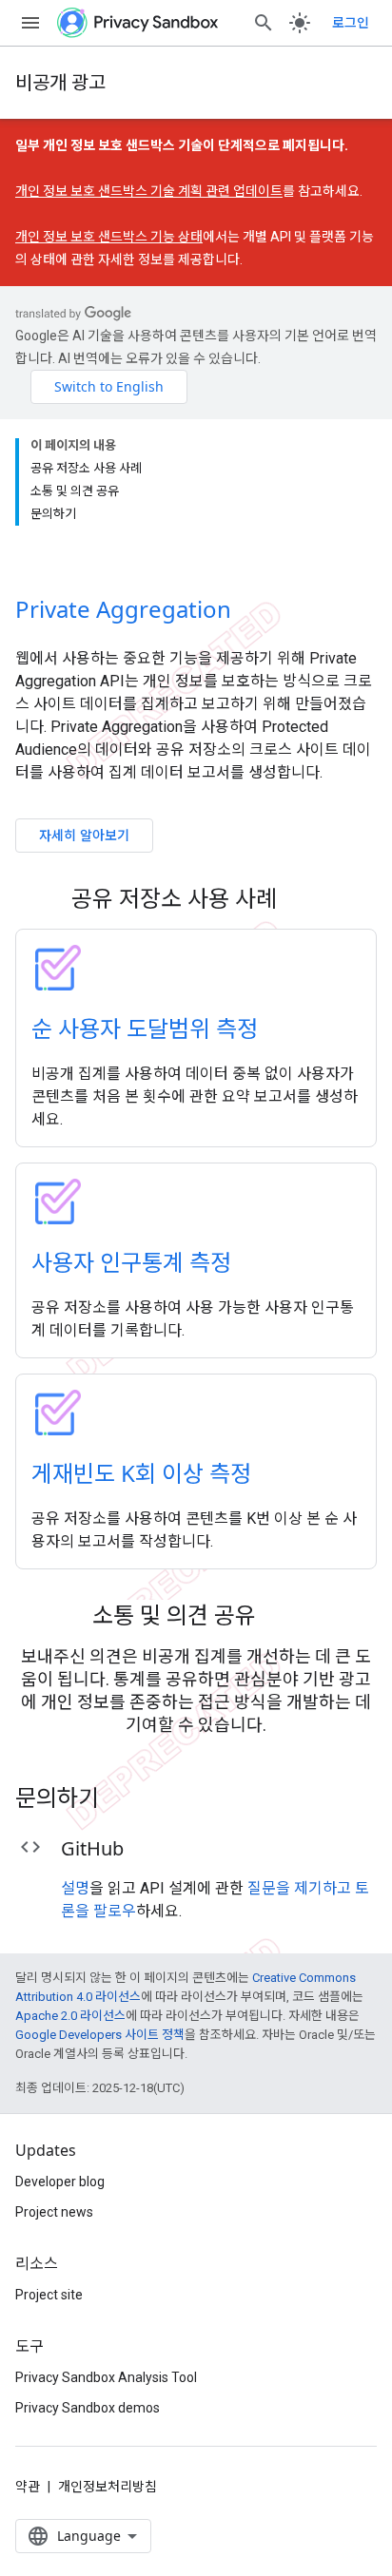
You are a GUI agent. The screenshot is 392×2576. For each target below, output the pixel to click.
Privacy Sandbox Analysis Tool (106, 2377)
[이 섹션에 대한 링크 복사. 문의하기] (124, 1800)
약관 (28, 2487)
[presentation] (196, 898)
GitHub (92, 1848)
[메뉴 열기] (30, 23)
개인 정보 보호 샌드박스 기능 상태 (109, 237)
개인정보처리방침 (108, 2487)
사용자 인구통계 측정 (131, 1262)
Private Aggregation (123, 609)
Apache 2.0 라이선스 (70, 2016)
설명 (75, 1888)
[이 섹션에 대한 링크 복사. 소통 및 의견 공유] (281, 1618)
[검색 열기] (264, 23)
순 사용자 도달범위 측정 (145, 1028)
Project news (54, 2212)
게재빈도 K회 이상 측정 (141, 1473)
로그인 (351, 23)
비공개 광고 (60, 82)
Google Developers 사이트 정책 (100, 2035)
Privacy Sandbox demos (88, 2408)
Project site (49, 2295)
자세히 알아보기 (84, 835)
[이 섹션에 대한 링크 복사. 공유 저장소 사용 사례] (302, 901)
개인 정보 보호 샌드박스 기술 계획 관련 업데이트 (149, 191)
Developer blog (60, 2182)
